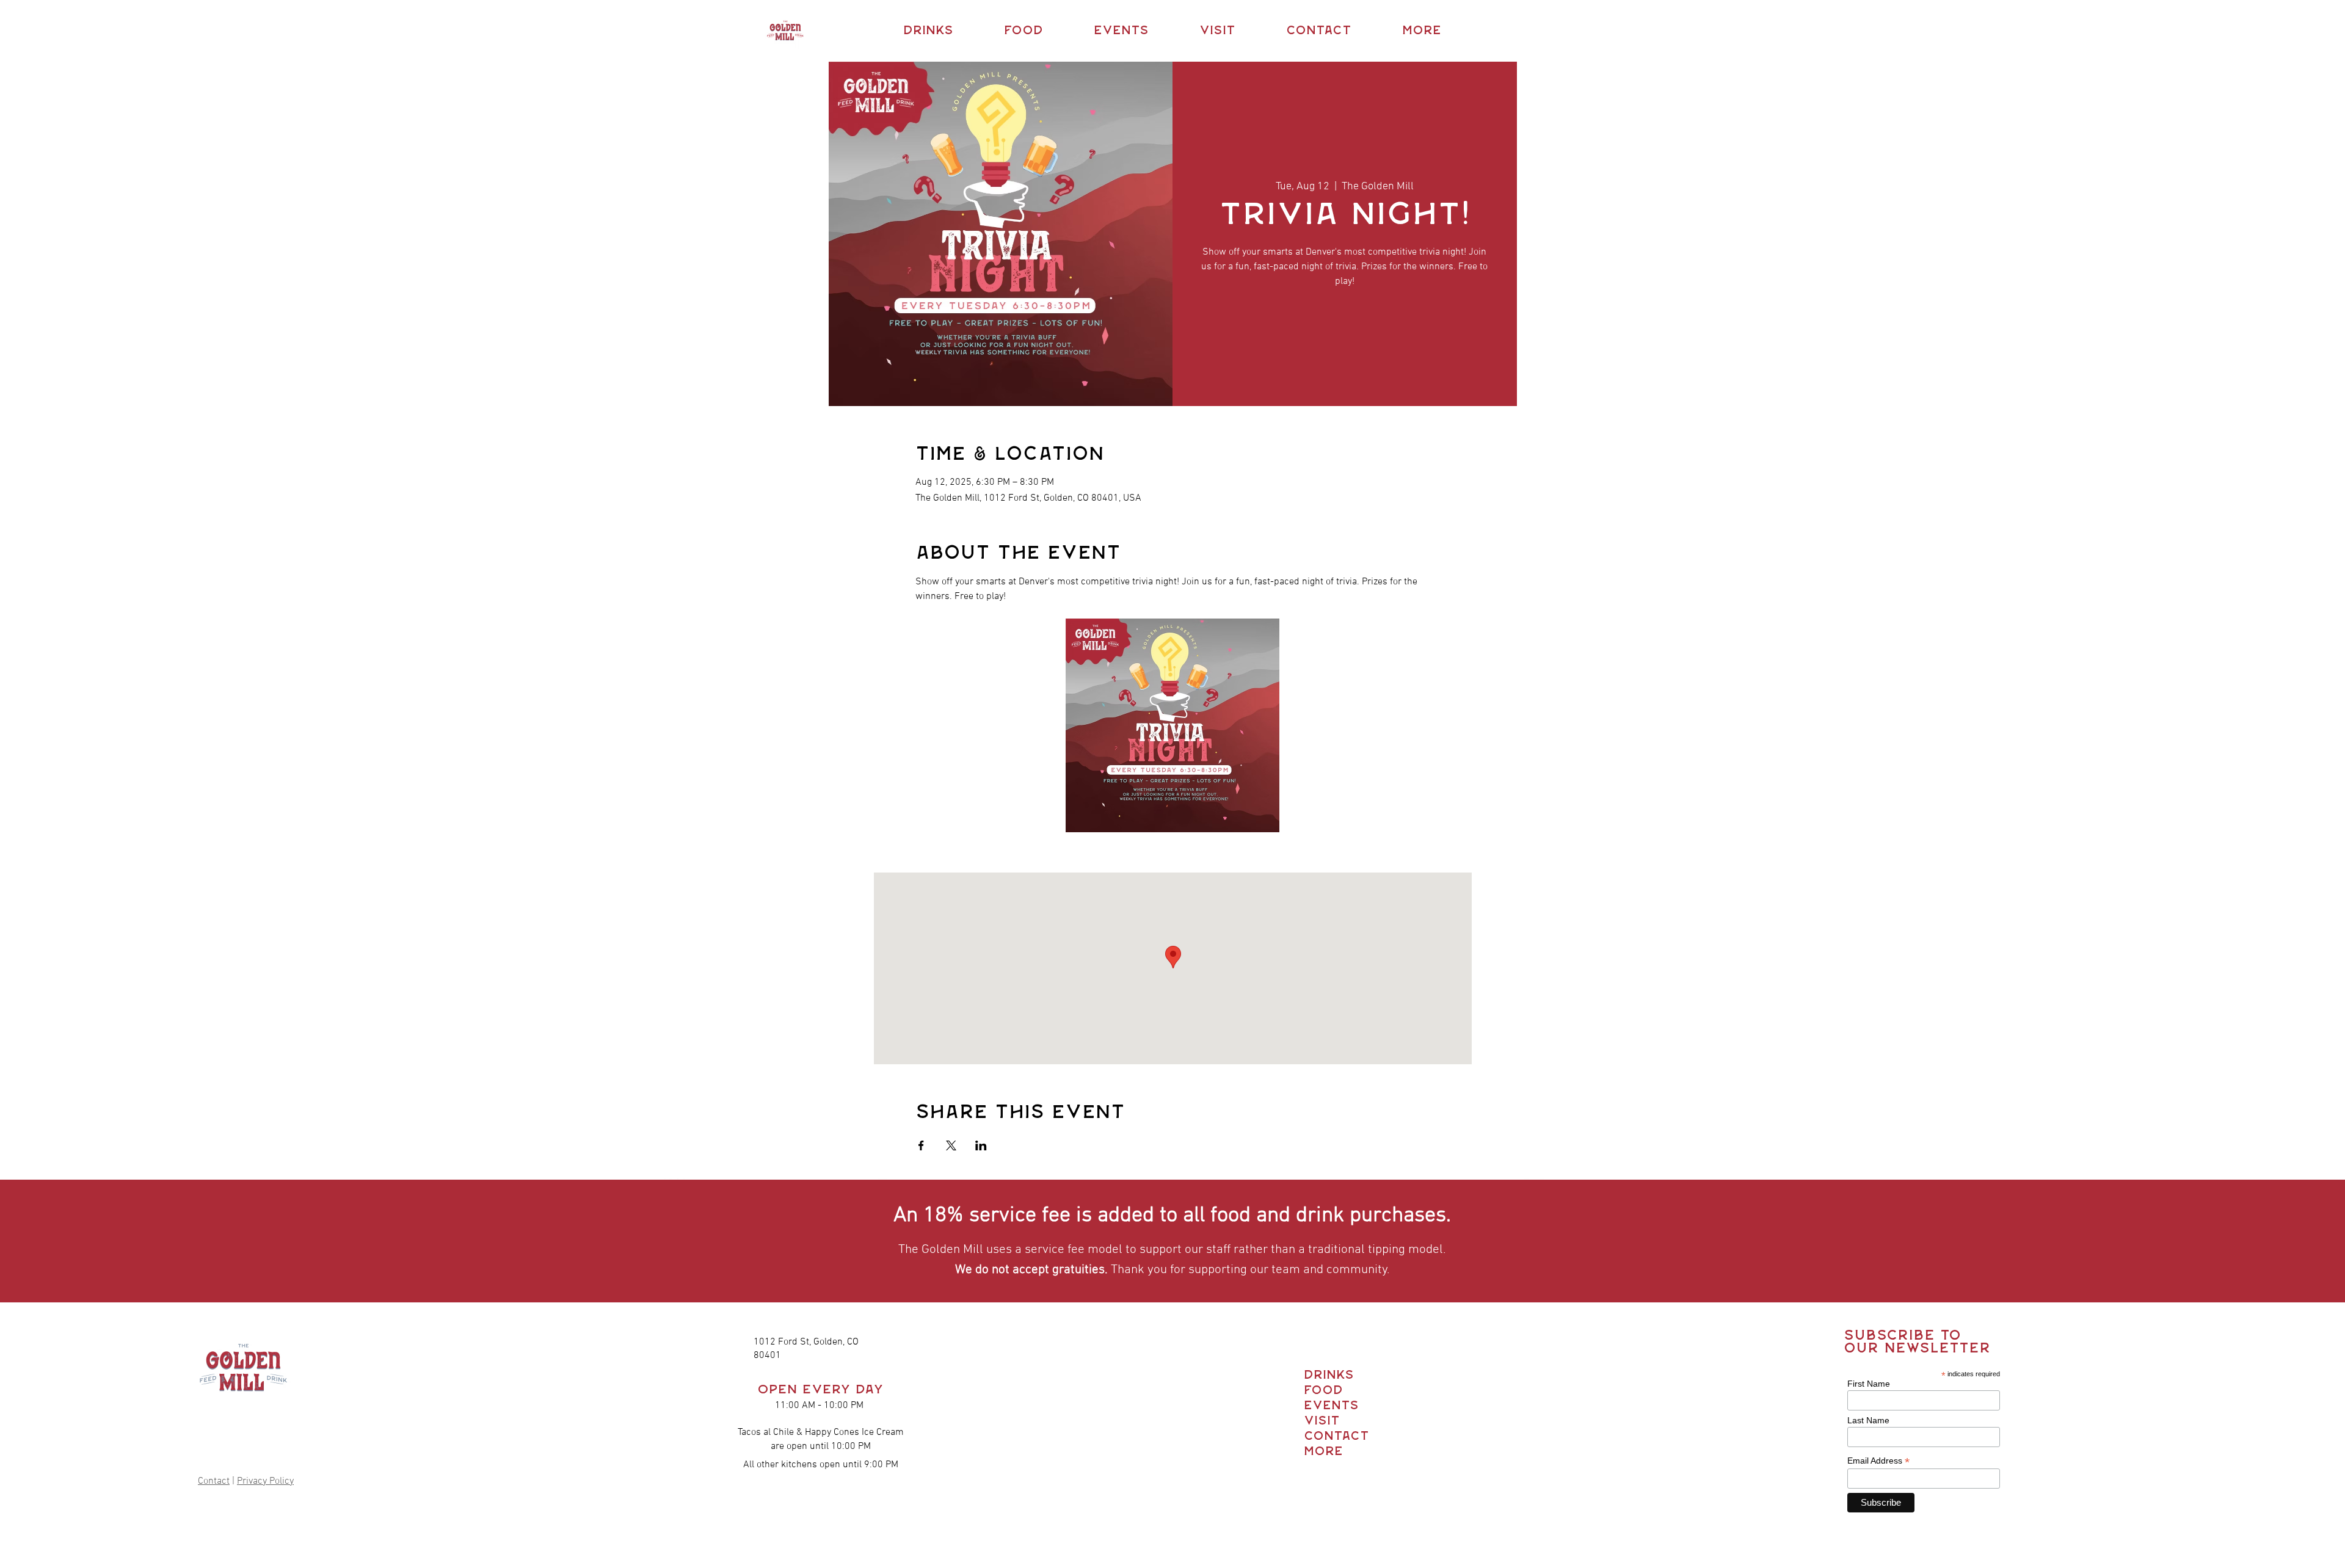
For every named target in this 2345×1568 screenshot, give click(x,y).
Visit (1322, 1421)
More (1323, 1452)
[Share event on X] (951, 1145)
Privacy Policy (265, 1481)
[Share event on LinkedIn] (981, 1145)
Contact (214, 1481)
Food (1323, 1391)
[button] (928, 31)
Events (1326, 1406)
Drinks (1326, 1375)
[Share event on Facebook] (921, 1145)
